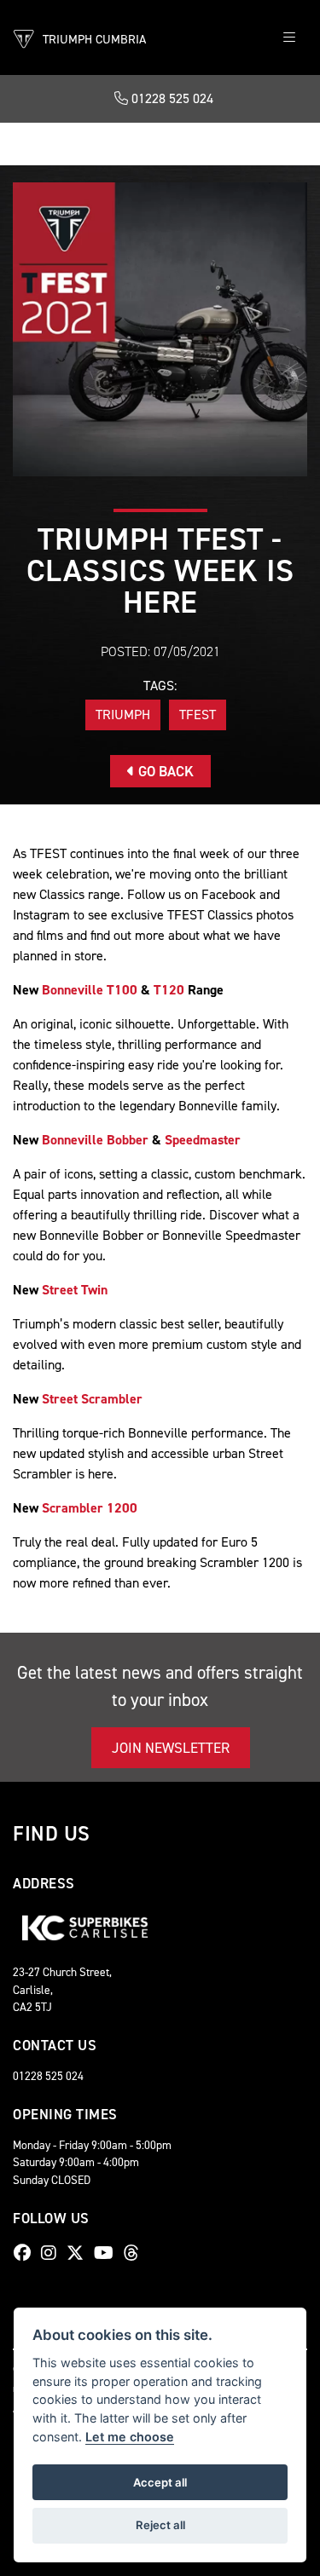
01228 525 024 (171, 98)
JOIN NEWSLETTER (171, 1748)
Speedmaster (203, 1140)
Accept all (160, 2482)
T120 (169, 990)
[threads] (136, 2253)
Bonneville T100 (90, 990)
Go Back (164, 771)
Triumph (123, 715)
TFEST (198, 715)
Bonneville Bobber (95, 1140)
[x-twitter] (79, 2253)
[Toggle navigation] (289, 38)
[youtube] (108, 2253)
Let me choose (130, 2437)
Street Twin (75, 1290)
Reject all (160, 2525)
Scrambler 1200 (90, 1508)
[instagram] (53, 2253)
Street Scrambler (92, 1399)
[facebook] (26, 2253)
